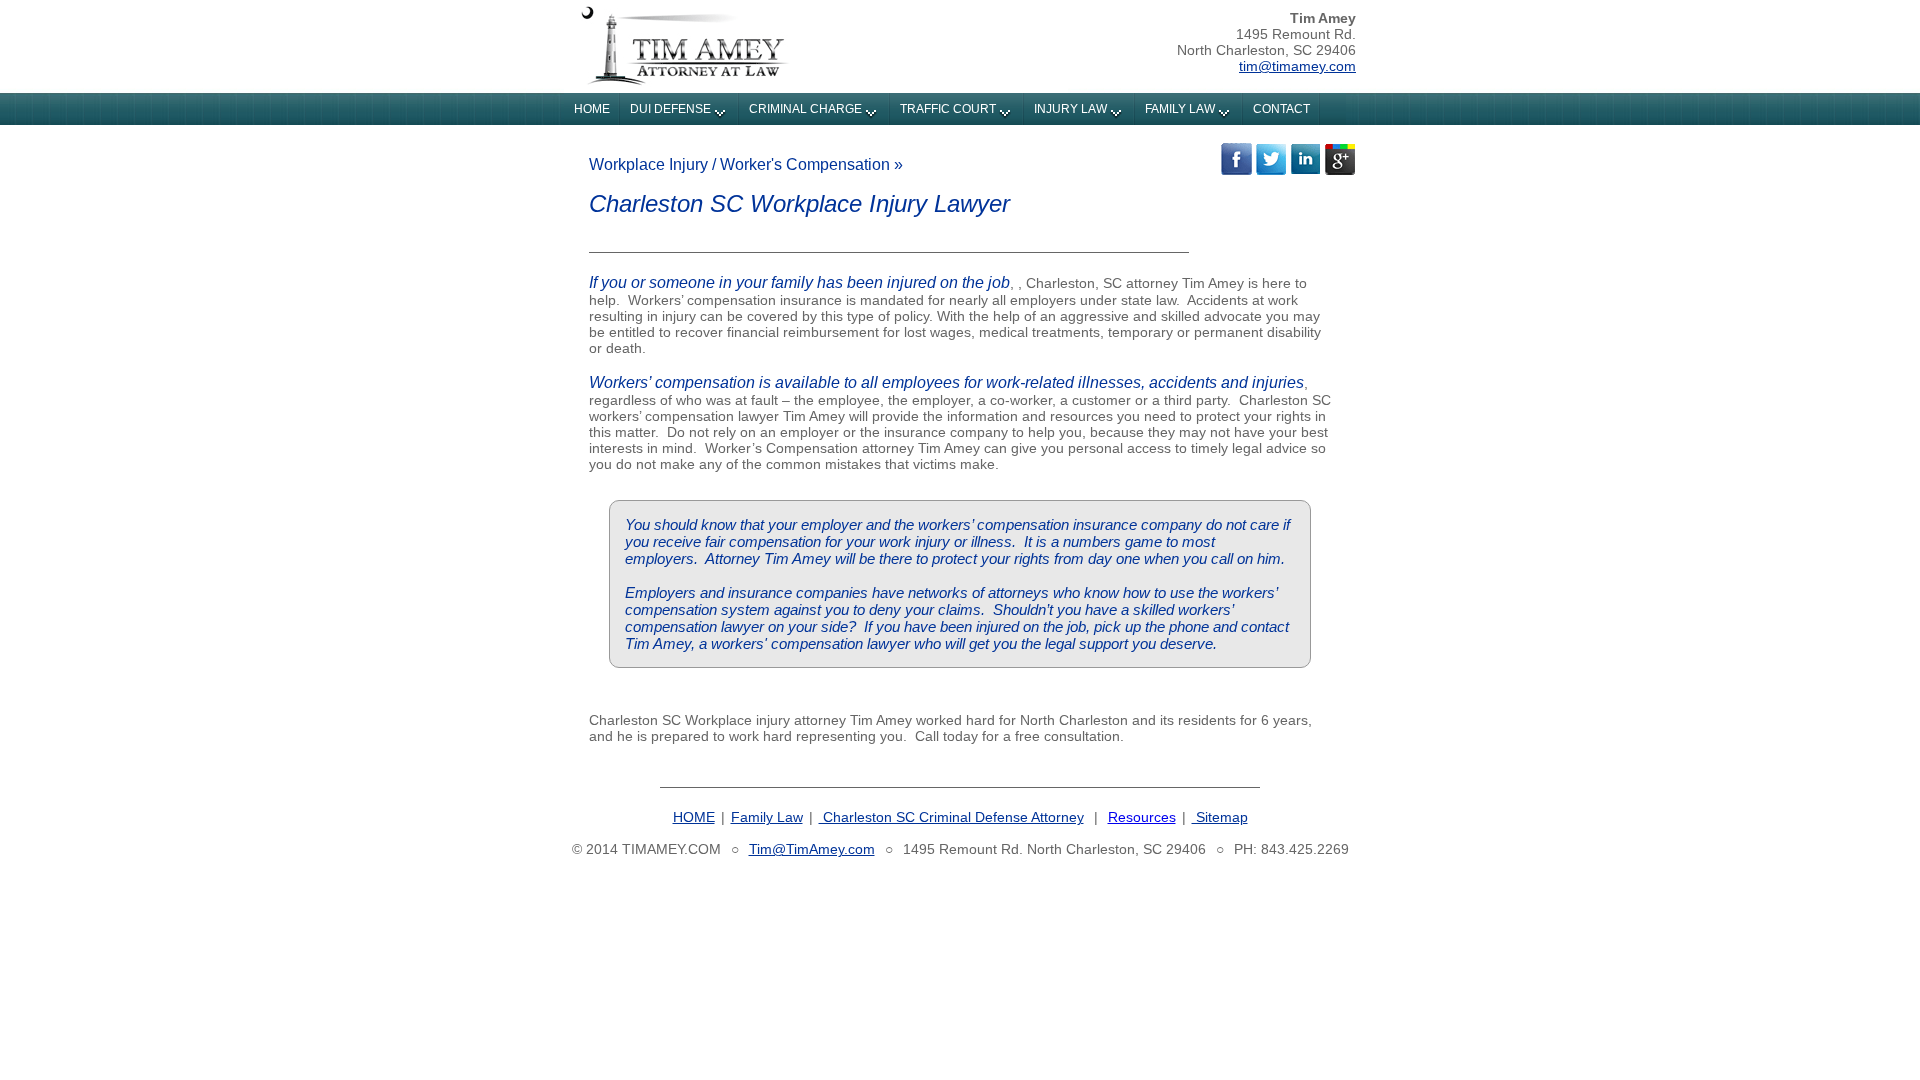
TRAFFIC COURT (948, 109)
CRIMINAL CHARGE (805, 109)
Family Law (767, 817)
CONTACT (1281, 109)
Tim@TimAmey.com (812, 849)
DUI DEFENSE (670, 109)
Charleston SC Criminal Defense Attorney (951, 817)
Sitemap (1220, 817)
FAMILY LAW (1180, 109)
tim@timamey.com (1297, 66)
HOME (592, 109)
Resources (1142, 817)
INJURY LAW (1070, 109)
